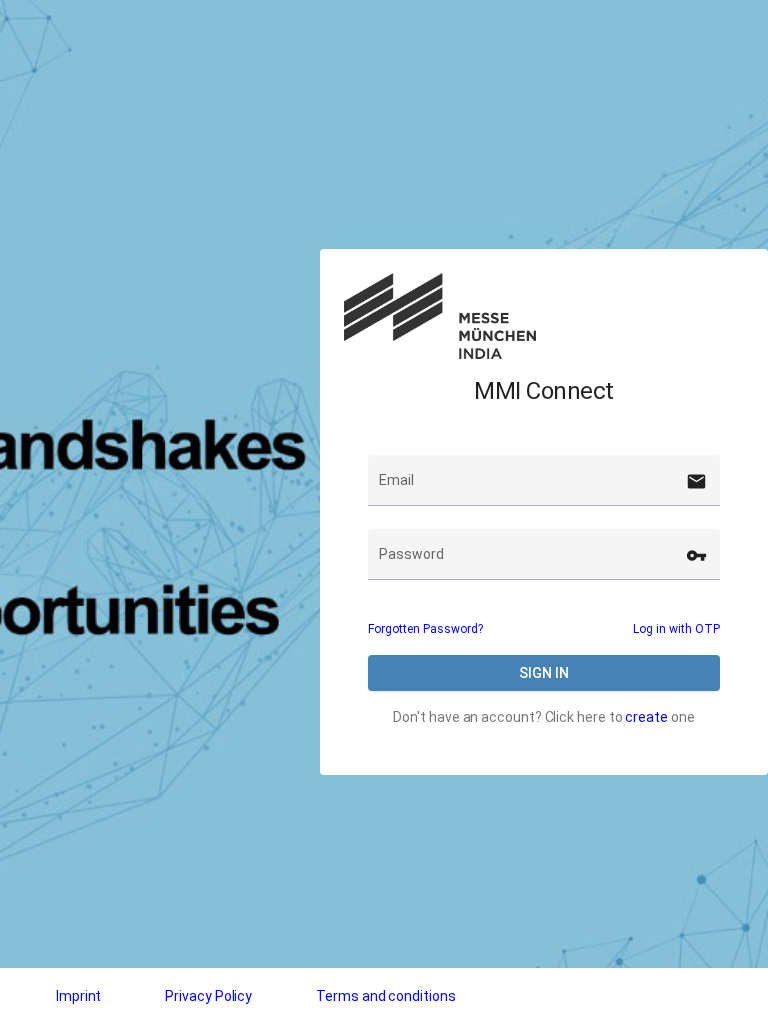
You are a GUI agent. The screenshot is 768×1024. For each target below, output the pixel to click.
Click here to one (620, 717)
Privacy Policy (208, 996)
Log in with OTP (676, 629)
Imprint (78, 996)
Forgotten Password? (425, 629)
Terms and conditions (385, 996)
